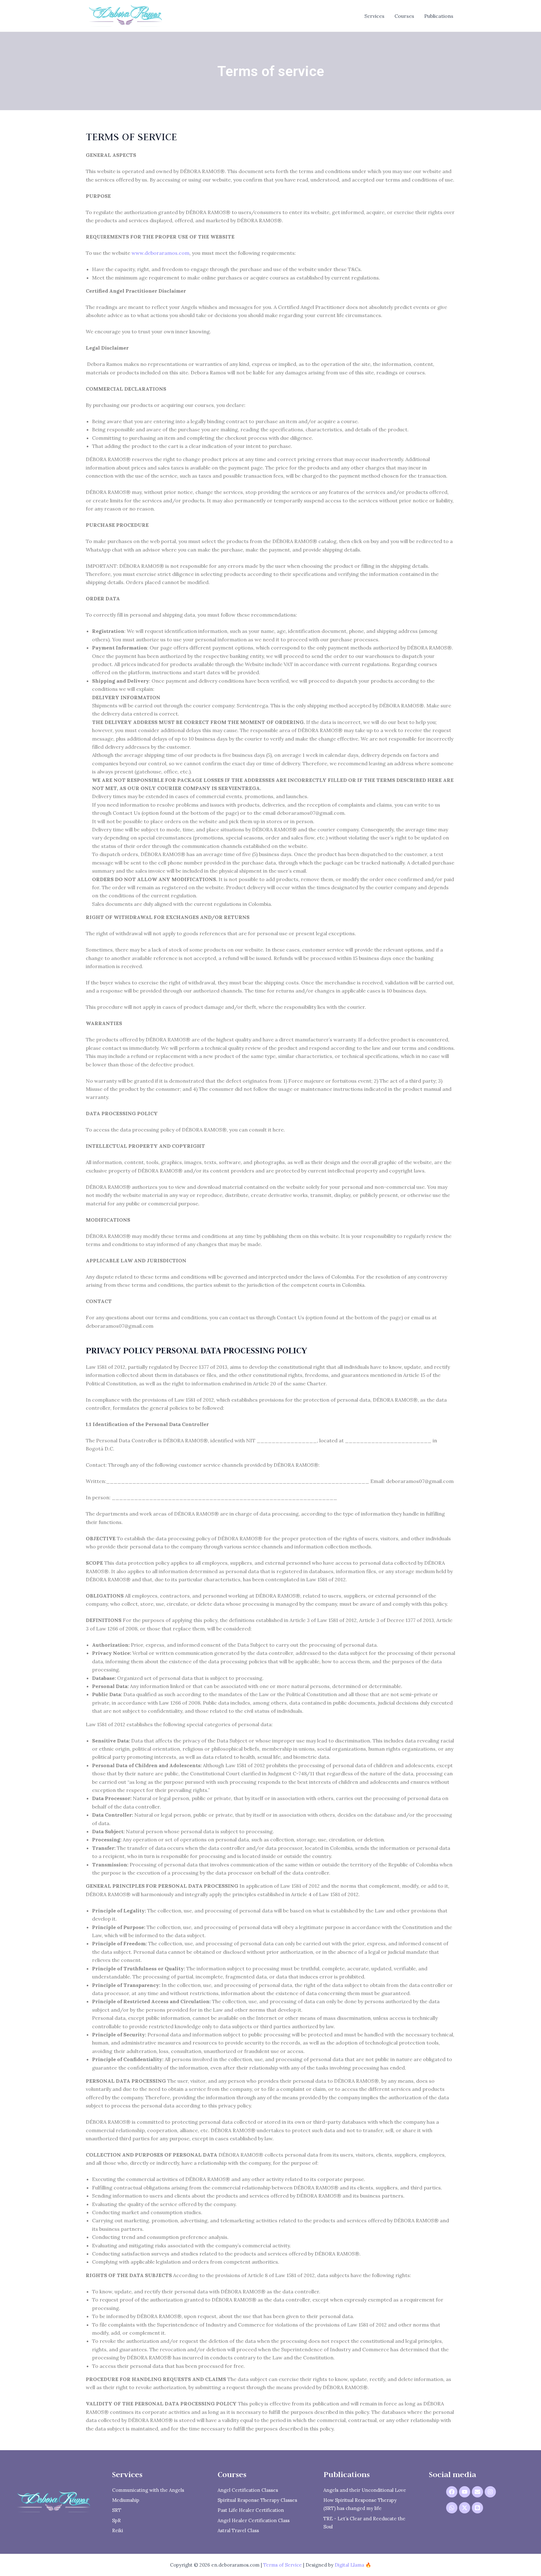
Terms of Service (283, 2565)
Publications (439, 16)
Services (374, 16)
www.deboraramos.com (160, 253)
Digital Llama (349, 2565)
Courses (404, 16)
